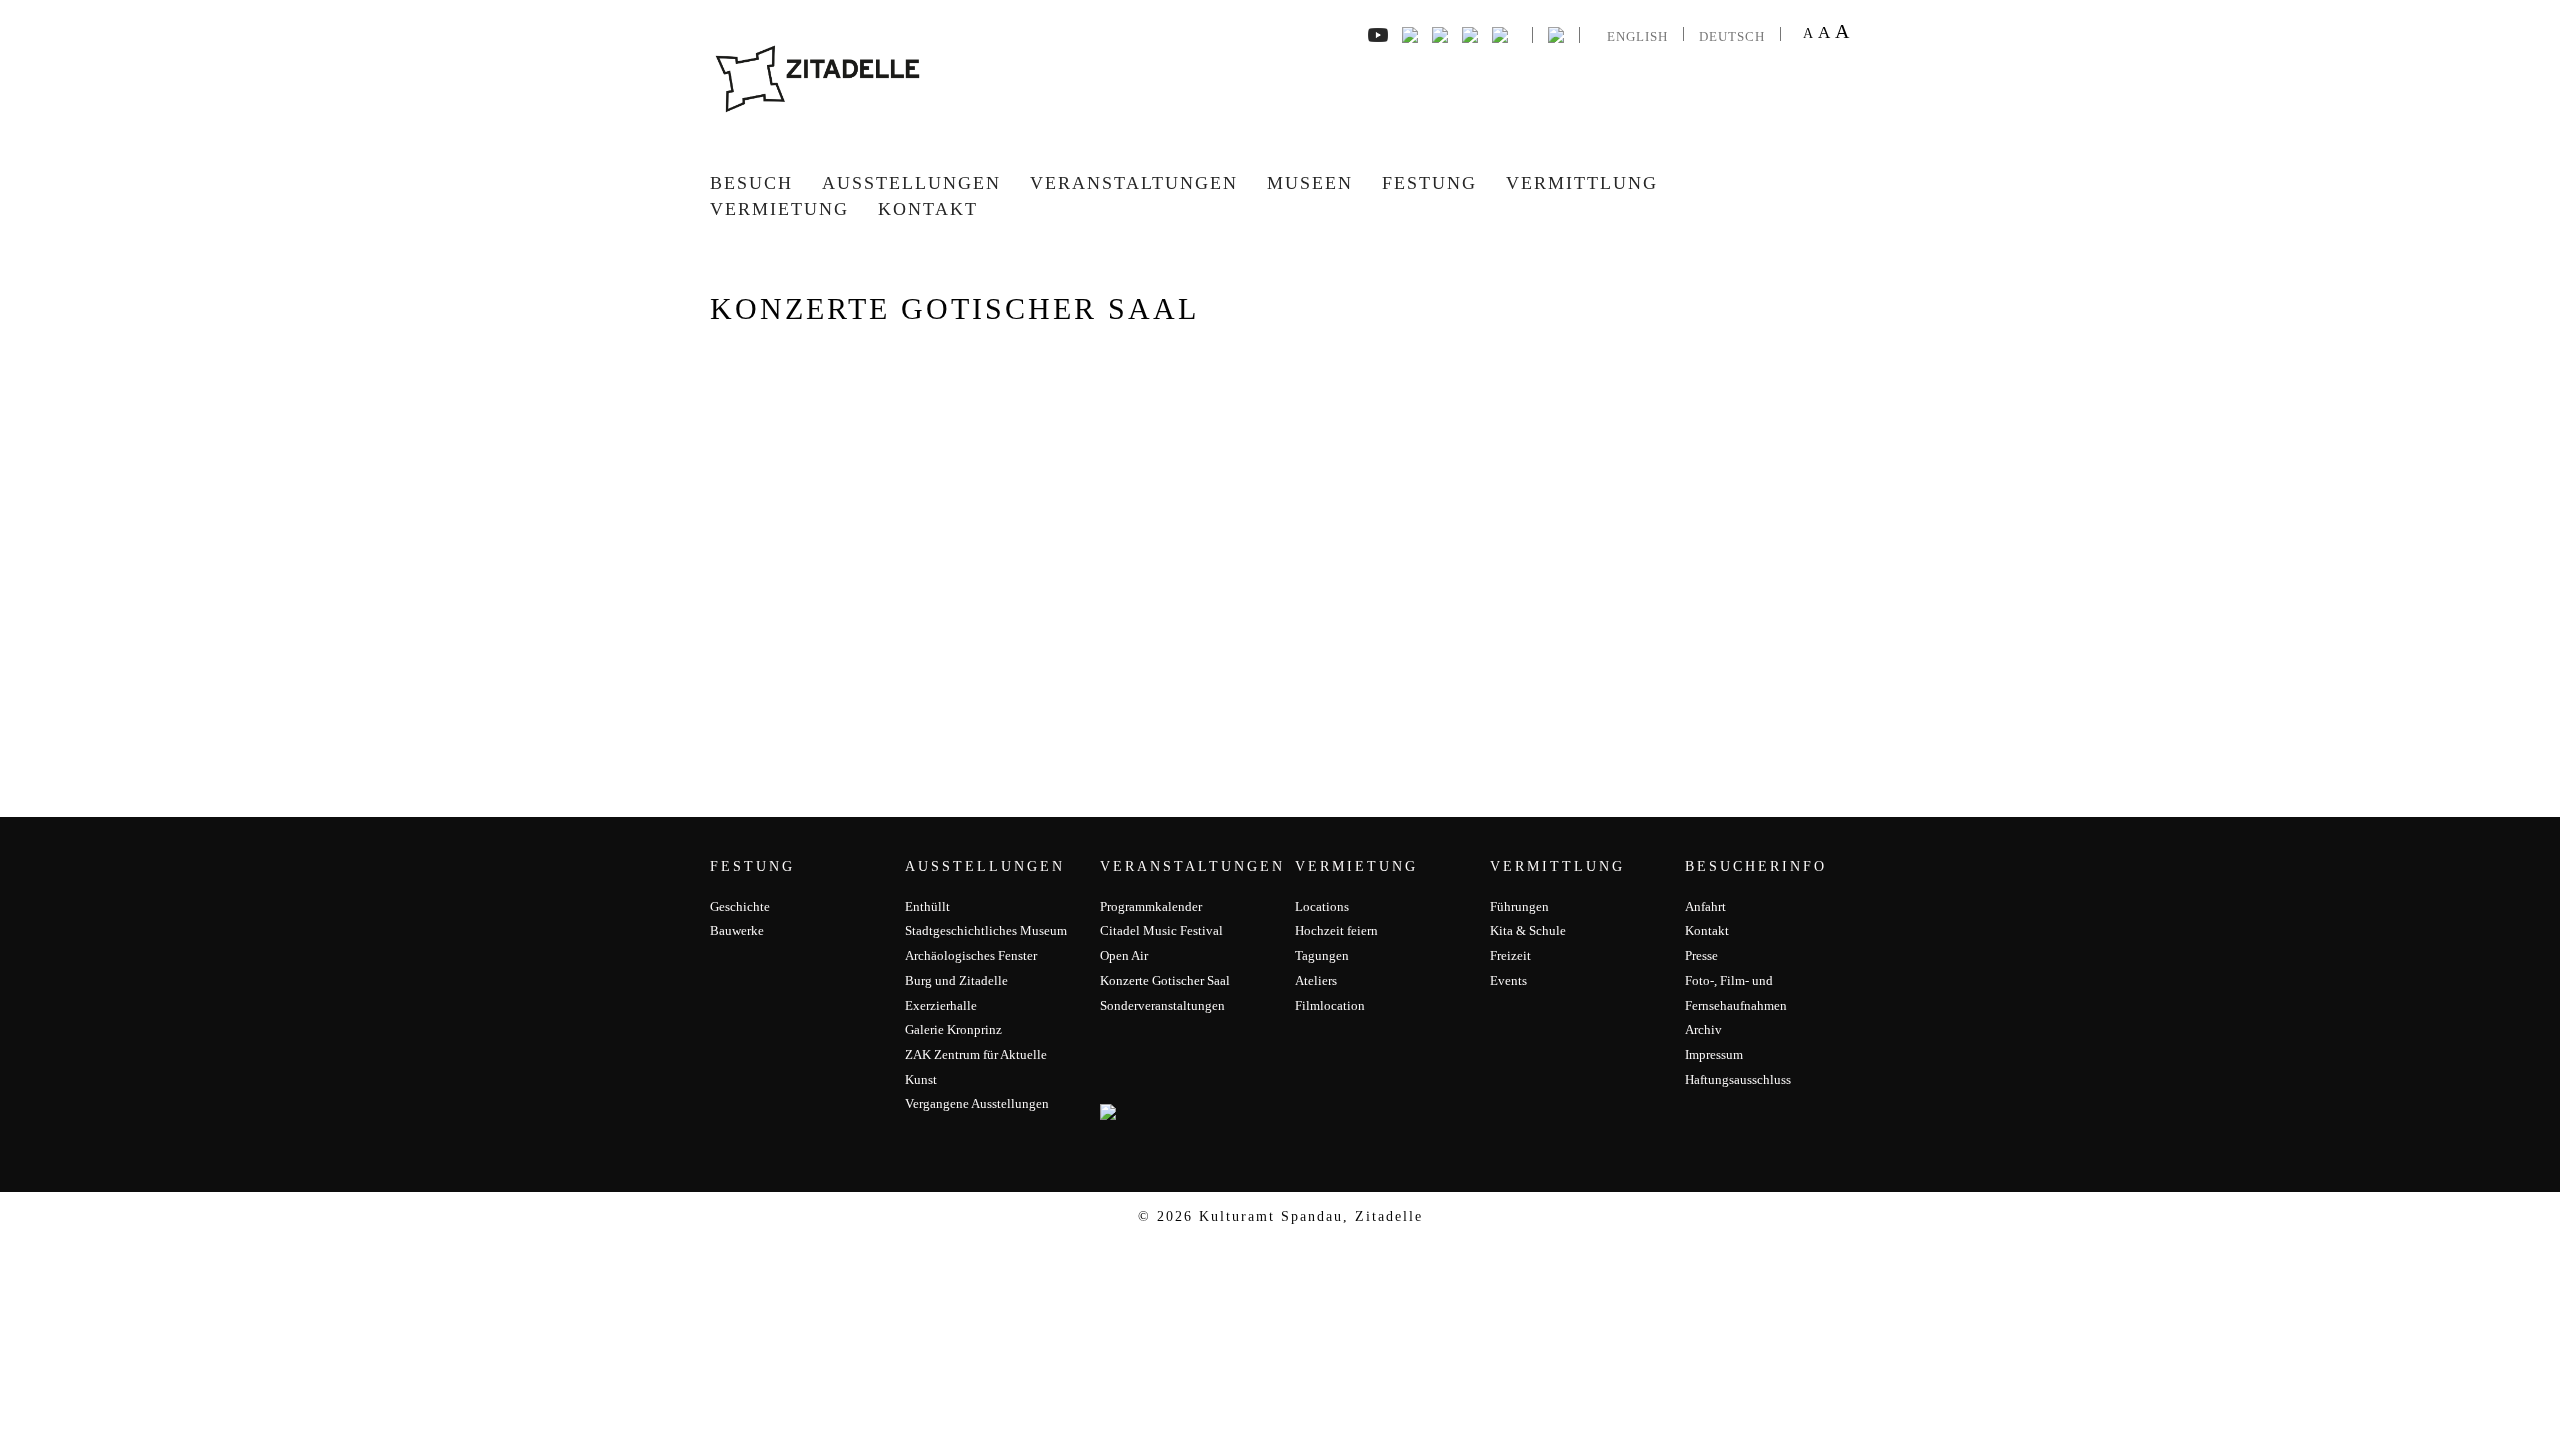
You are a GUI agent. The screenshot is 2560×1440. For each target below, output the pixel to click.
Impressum (1714, 1054)
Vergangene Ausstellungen (977, 1103)
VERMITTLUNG (1582, 183)
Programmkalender (1151, 906)
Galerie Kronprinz (953, 1029)
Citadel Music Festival (1161, 930)
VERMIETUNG (779, 209)
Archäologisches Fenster (971, 955)
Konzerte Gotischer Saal (1165, 980)
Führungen (1519, 906)
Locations (1322, 906)
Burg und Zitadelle (956, 980)
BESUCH (751, 183)
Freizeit (1510, 955)
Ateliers (1316, 980)
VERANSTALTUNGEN (1134, 183)
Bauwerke (737, 930)
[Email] (1470, 33)
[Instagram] (1440, 33)
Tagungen (1322, 955)
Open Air (1124, 955)
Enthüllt (927, 906)
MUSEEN (1310, 183)
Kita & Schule (1528, 930)
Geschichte (740, 906)
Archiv (1703, 1029)
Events (1508, 980)
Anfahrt (1705, 906)
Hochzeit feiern (1336, 930)
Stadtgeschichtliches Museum (986, 930)
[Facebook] (1378, 33)
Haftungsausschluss (1738, 1079)
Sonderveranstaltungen (1162, 1005)
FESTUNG (1429, 183)
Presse (1701, 955)
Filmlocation (1330, 1005)
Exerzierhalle (941, 1005)
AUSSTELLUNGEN (911, 183)
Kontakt (928, 209)
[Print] (1500, 33)
